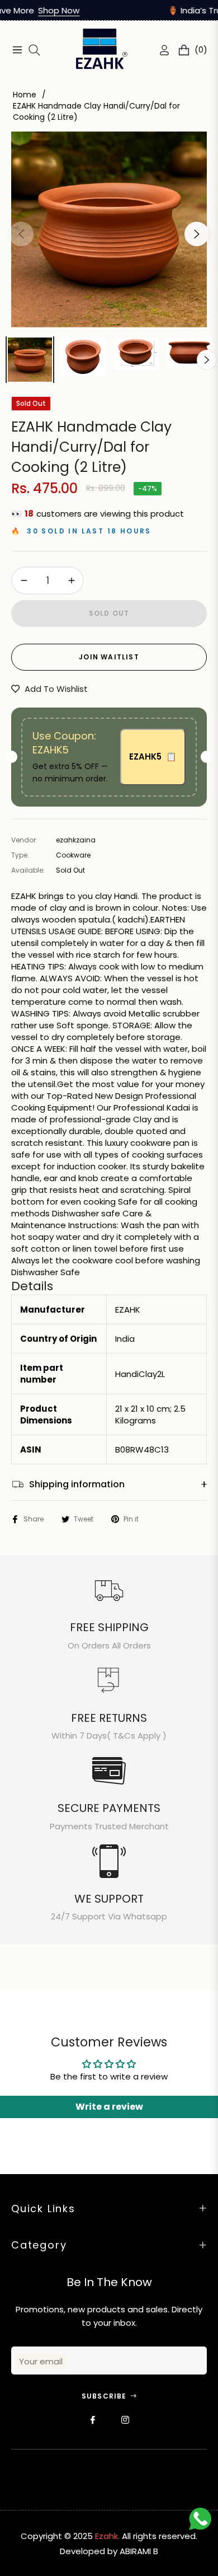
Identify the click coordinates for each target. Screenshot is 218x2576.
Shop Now (44, 10)
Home (25, 95)
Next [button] (197, 234)
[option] (109, 230)
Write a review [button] (109, 2107)
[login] (160, 50)
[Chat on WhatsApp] (203, 2522)
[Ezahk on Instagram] (125, 2420)
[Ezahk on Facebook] (93, 2420)
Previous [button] (21, 234)
